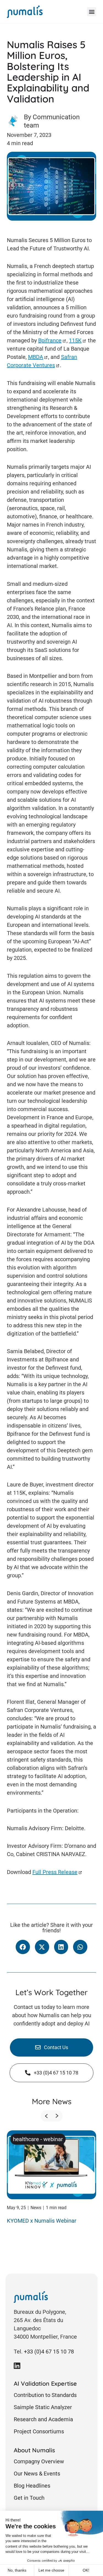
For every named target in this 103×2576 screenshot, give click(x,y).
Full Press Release (55, 1872)
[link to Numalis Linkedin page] (17, 2366)
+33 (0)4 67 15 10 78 (49, 2352)
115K (75, 340)
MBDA (36, 357)
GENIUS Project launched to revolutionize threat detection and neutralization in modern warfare (48, 2230)
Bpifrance (50, 340)
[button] (92, 12)
